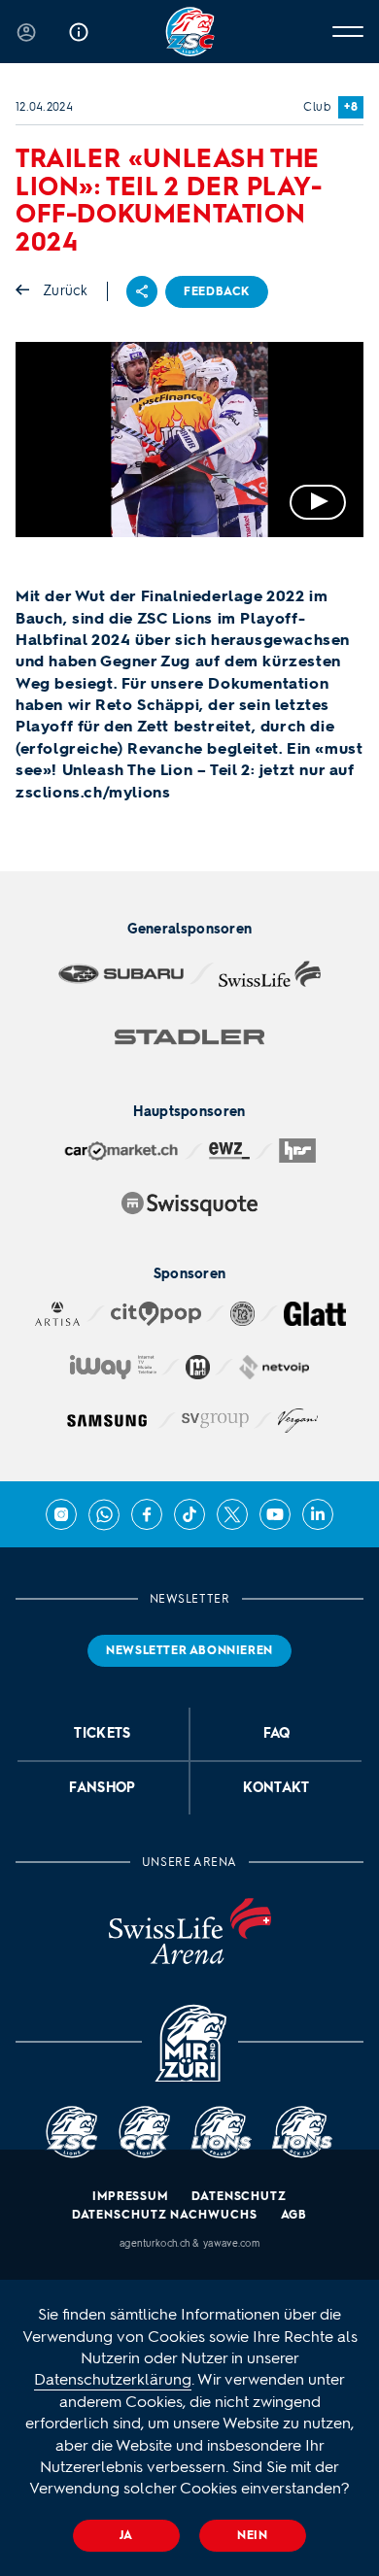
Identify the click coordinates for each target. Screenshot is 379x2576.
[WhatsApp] (104, 1514)
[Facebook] (147, 1514)
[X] (232, 1514)
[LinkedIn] (318, 1514)
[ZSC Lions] (190, 32)
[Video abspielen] (189, 440)
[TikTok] (189, 1514)
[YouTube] (275, 1514)
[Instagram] (61, 1514)
